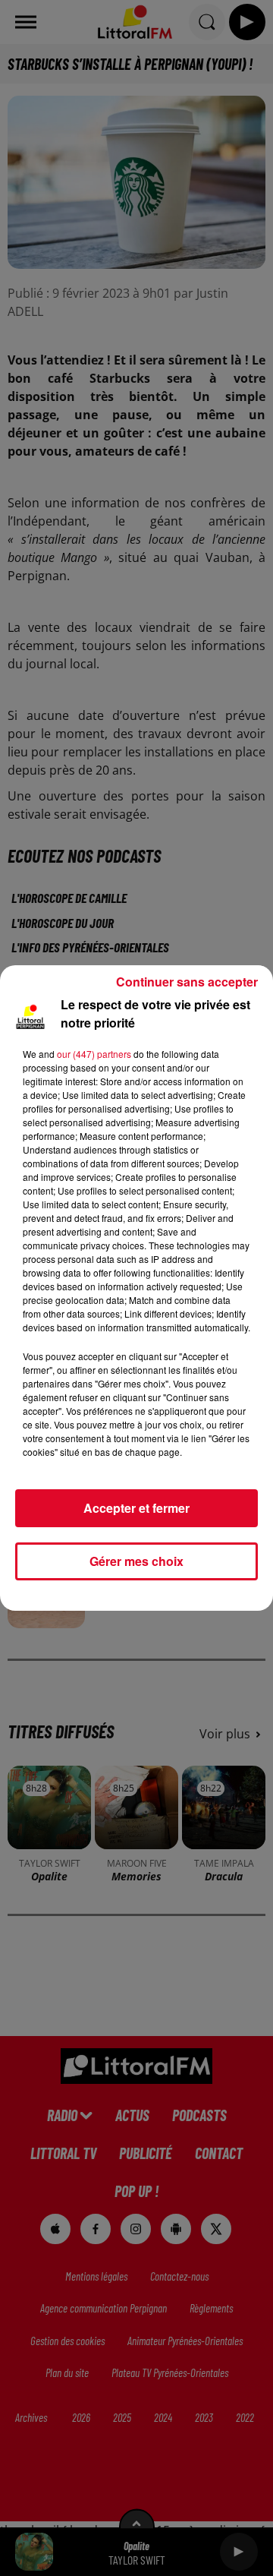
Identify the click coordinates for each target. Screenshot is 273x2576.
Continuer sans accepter (187, 982)
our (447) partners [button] (94, 1054)
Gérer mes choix (136, 1561)
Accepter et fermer (136, 1508)
